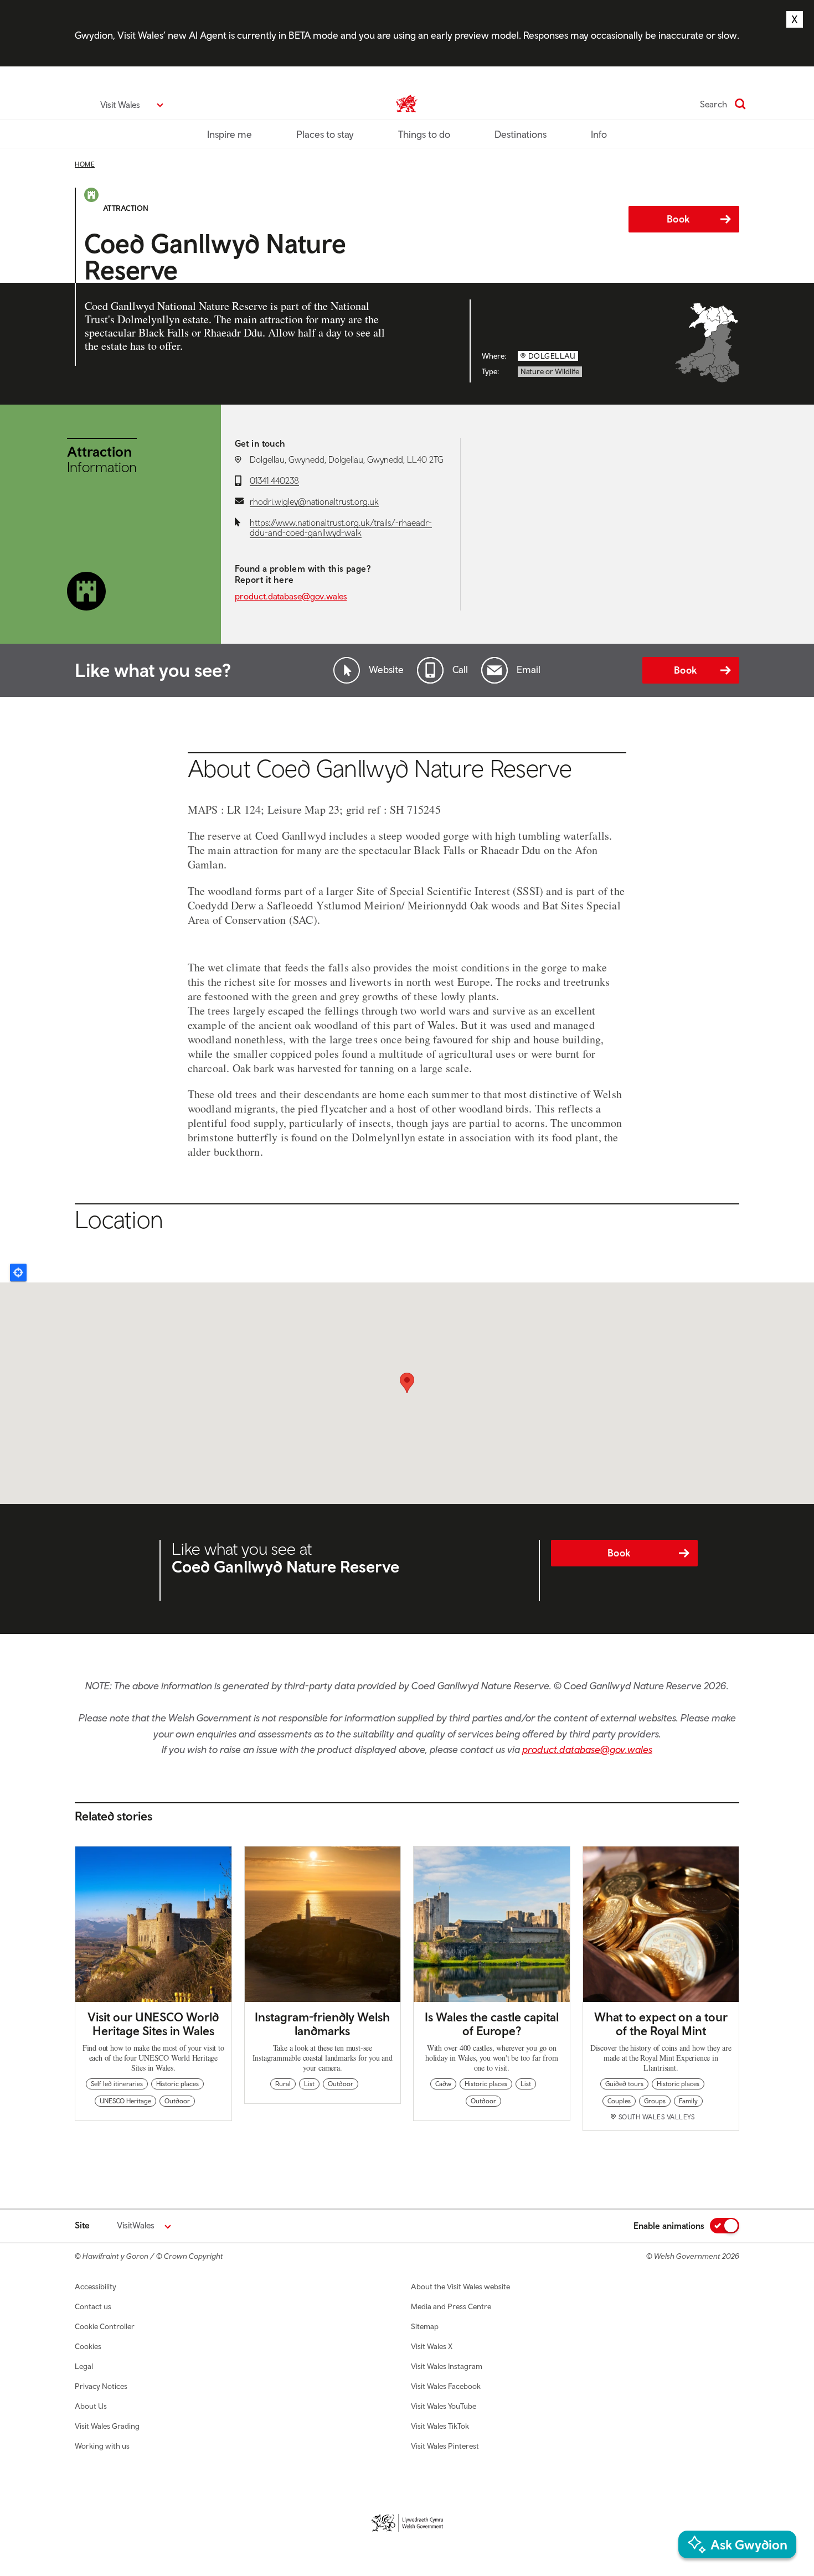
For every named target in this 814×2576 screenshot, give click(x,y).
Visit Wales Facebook (446, 2386)
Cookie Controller (105, 2326)
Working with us (102, 2446)
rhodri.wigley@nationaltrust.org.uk (314, 501)
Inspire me (230, 134)
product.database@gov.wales (291, 596)
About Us (91, 2406)
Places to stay (325, 134)
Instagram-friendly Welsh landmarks (322, 2024)
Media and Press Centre (451, 2306)
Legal (84, 2366)
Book (678, 219)
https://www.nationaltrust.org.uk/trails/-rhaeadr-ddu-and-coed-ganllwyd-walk (341, 527)
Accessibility (96, 2287)
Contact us (93, 2306)
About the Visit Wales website (460, 2287)
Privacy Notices (101, 2386)
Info (599, 134)
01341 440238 (274, 480)
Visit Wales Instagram (447, 2366)
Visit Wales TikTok (440, 2426)
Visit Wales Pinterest (445, 2446)
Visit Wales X (432, 2346)
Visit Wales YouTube (444, 2406)
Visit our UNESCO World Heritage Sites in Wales (153, 2024)
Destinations (521, 134)
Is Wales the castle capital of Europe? (492, 2024)
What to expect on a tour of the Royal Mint (661, 2024)
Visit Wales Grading (107, 2426)
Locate (18, 1273)
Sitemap (425, 2326)
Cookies (88, 2346)
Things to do (424, 134)
